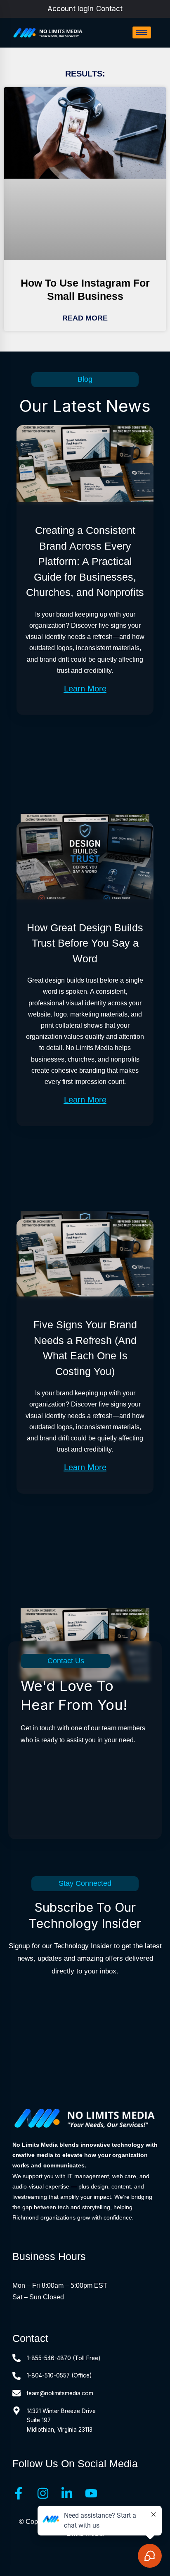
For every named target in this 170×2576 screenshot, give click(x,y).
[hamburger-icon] (142, 32)
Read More (85, 318)
